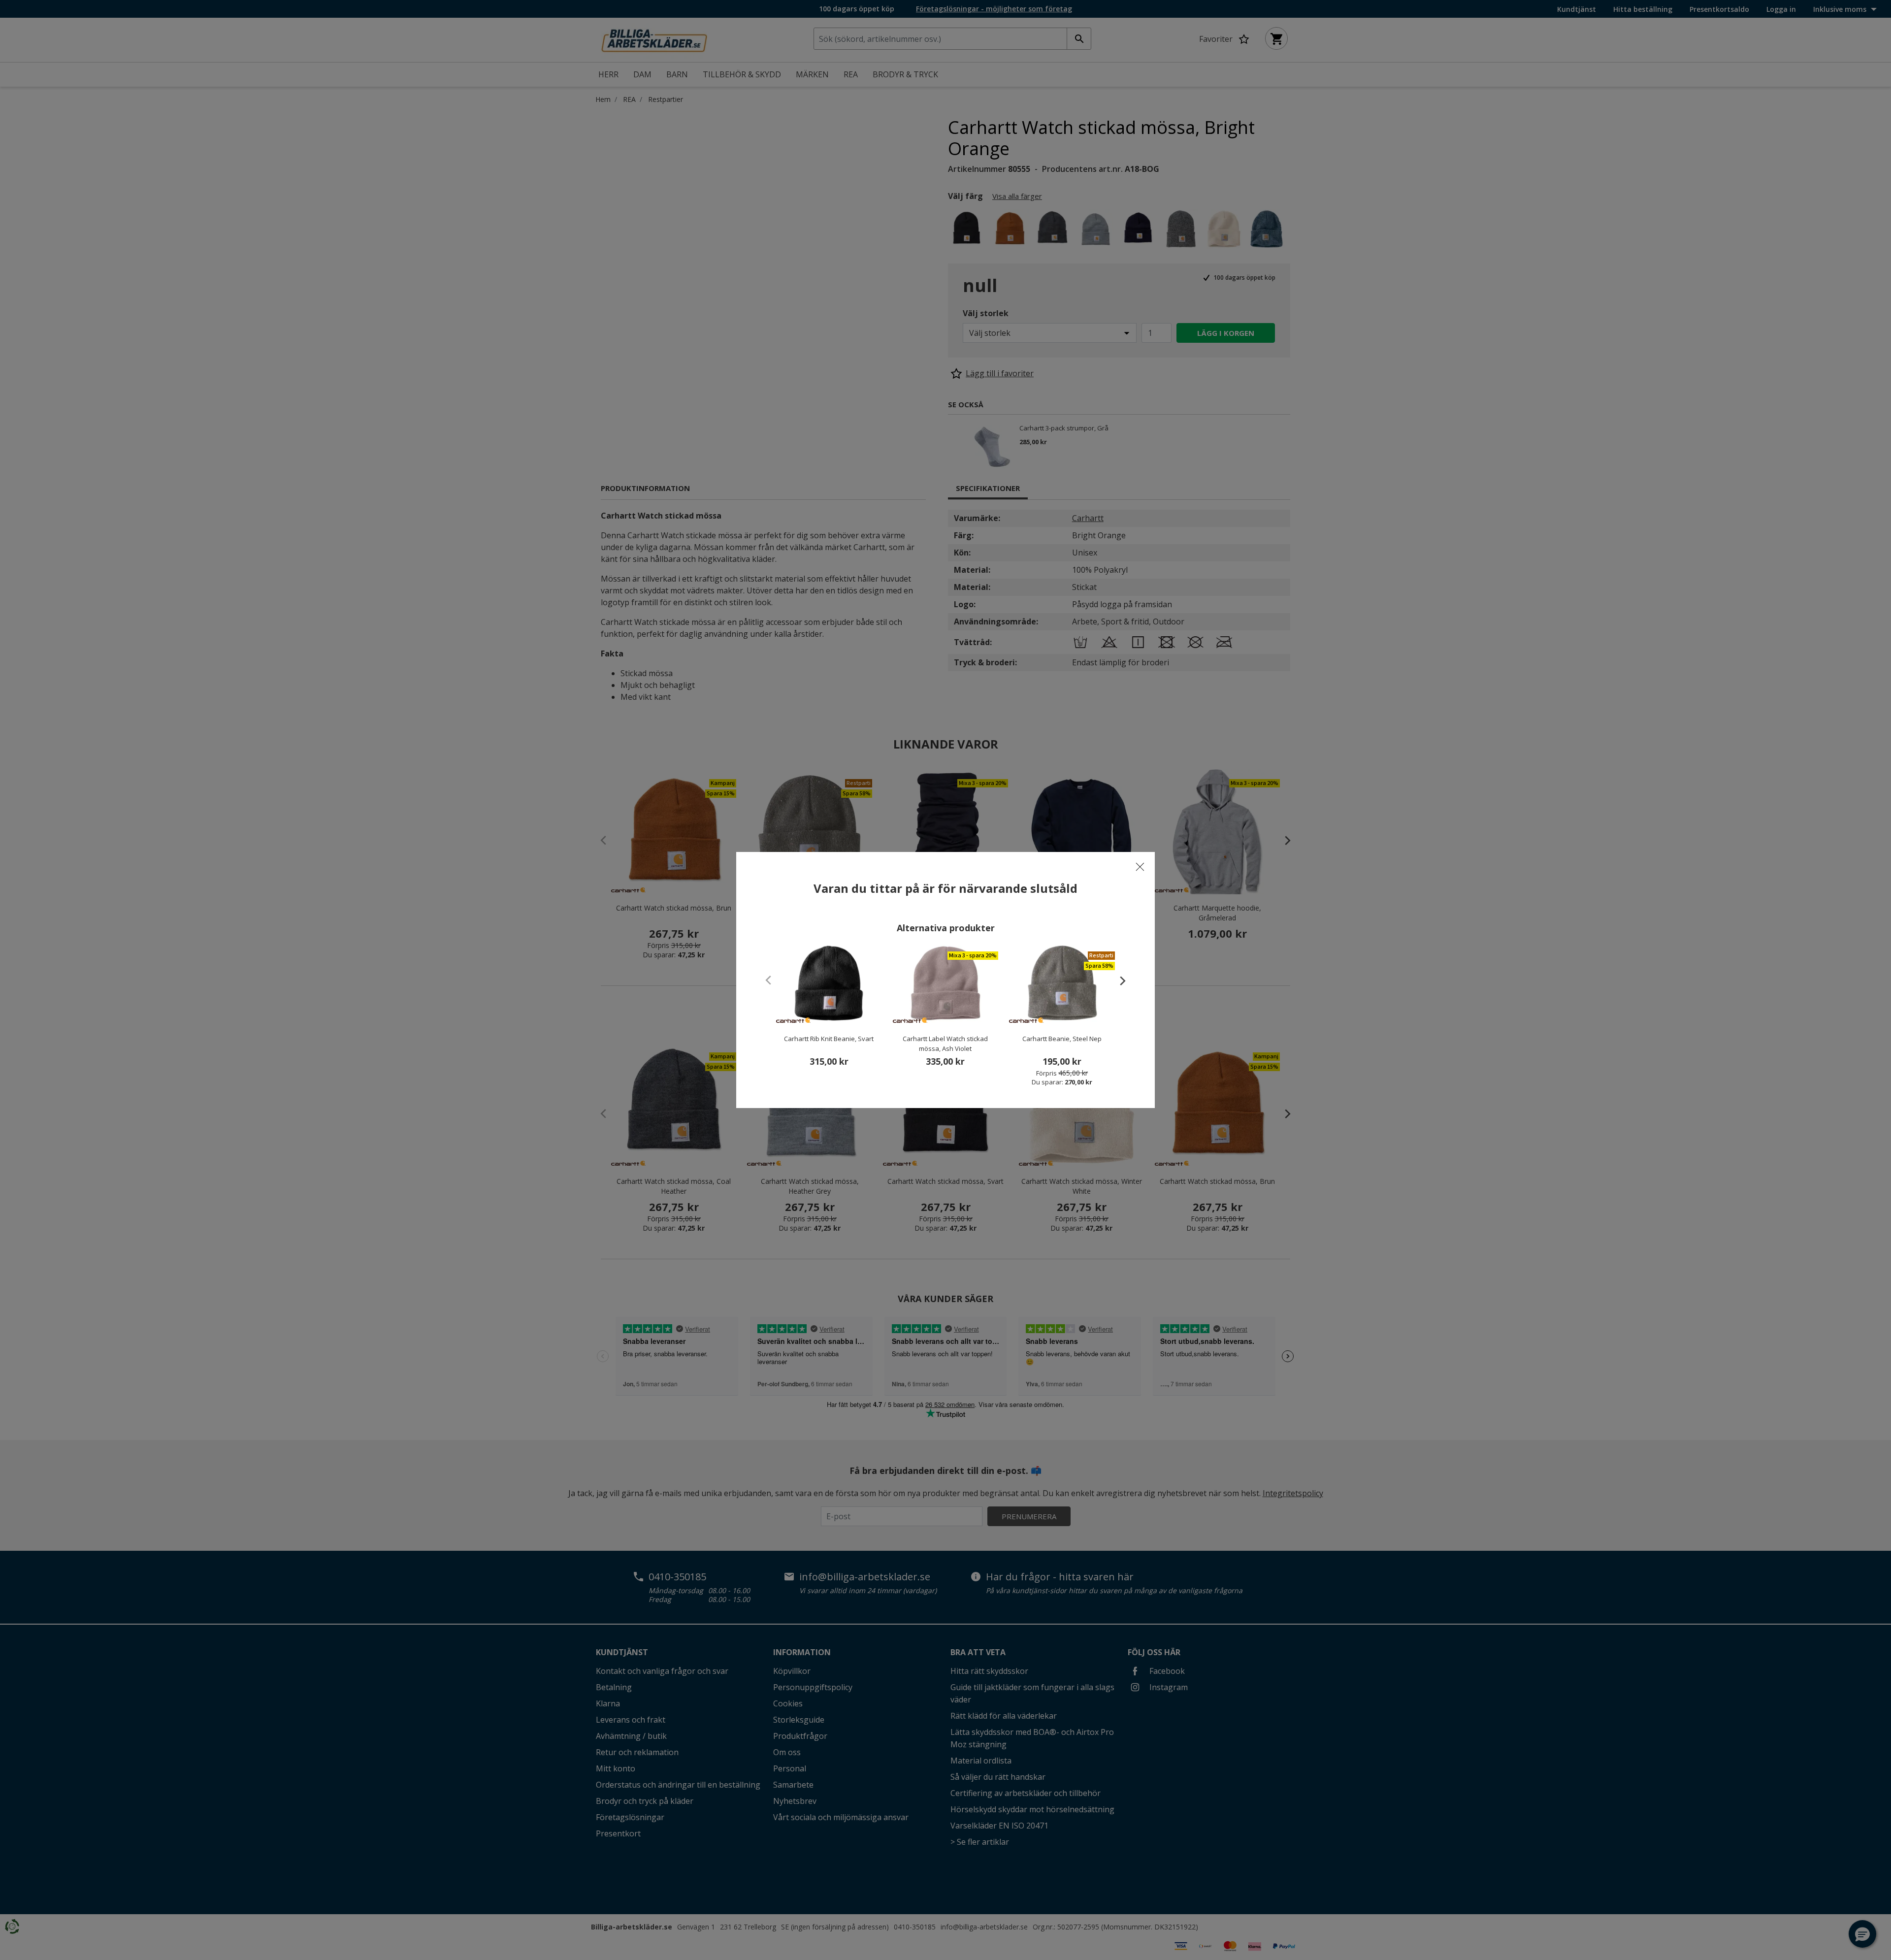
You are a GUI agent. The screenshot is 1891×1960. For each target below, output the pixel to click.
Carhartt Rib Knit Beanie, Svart (829, 1039)
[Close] (1140, 867)
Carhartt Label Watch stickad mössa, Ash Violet (945, 1044)
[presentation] (1118, 980)
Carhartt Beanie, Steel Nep (1062, 1039)
